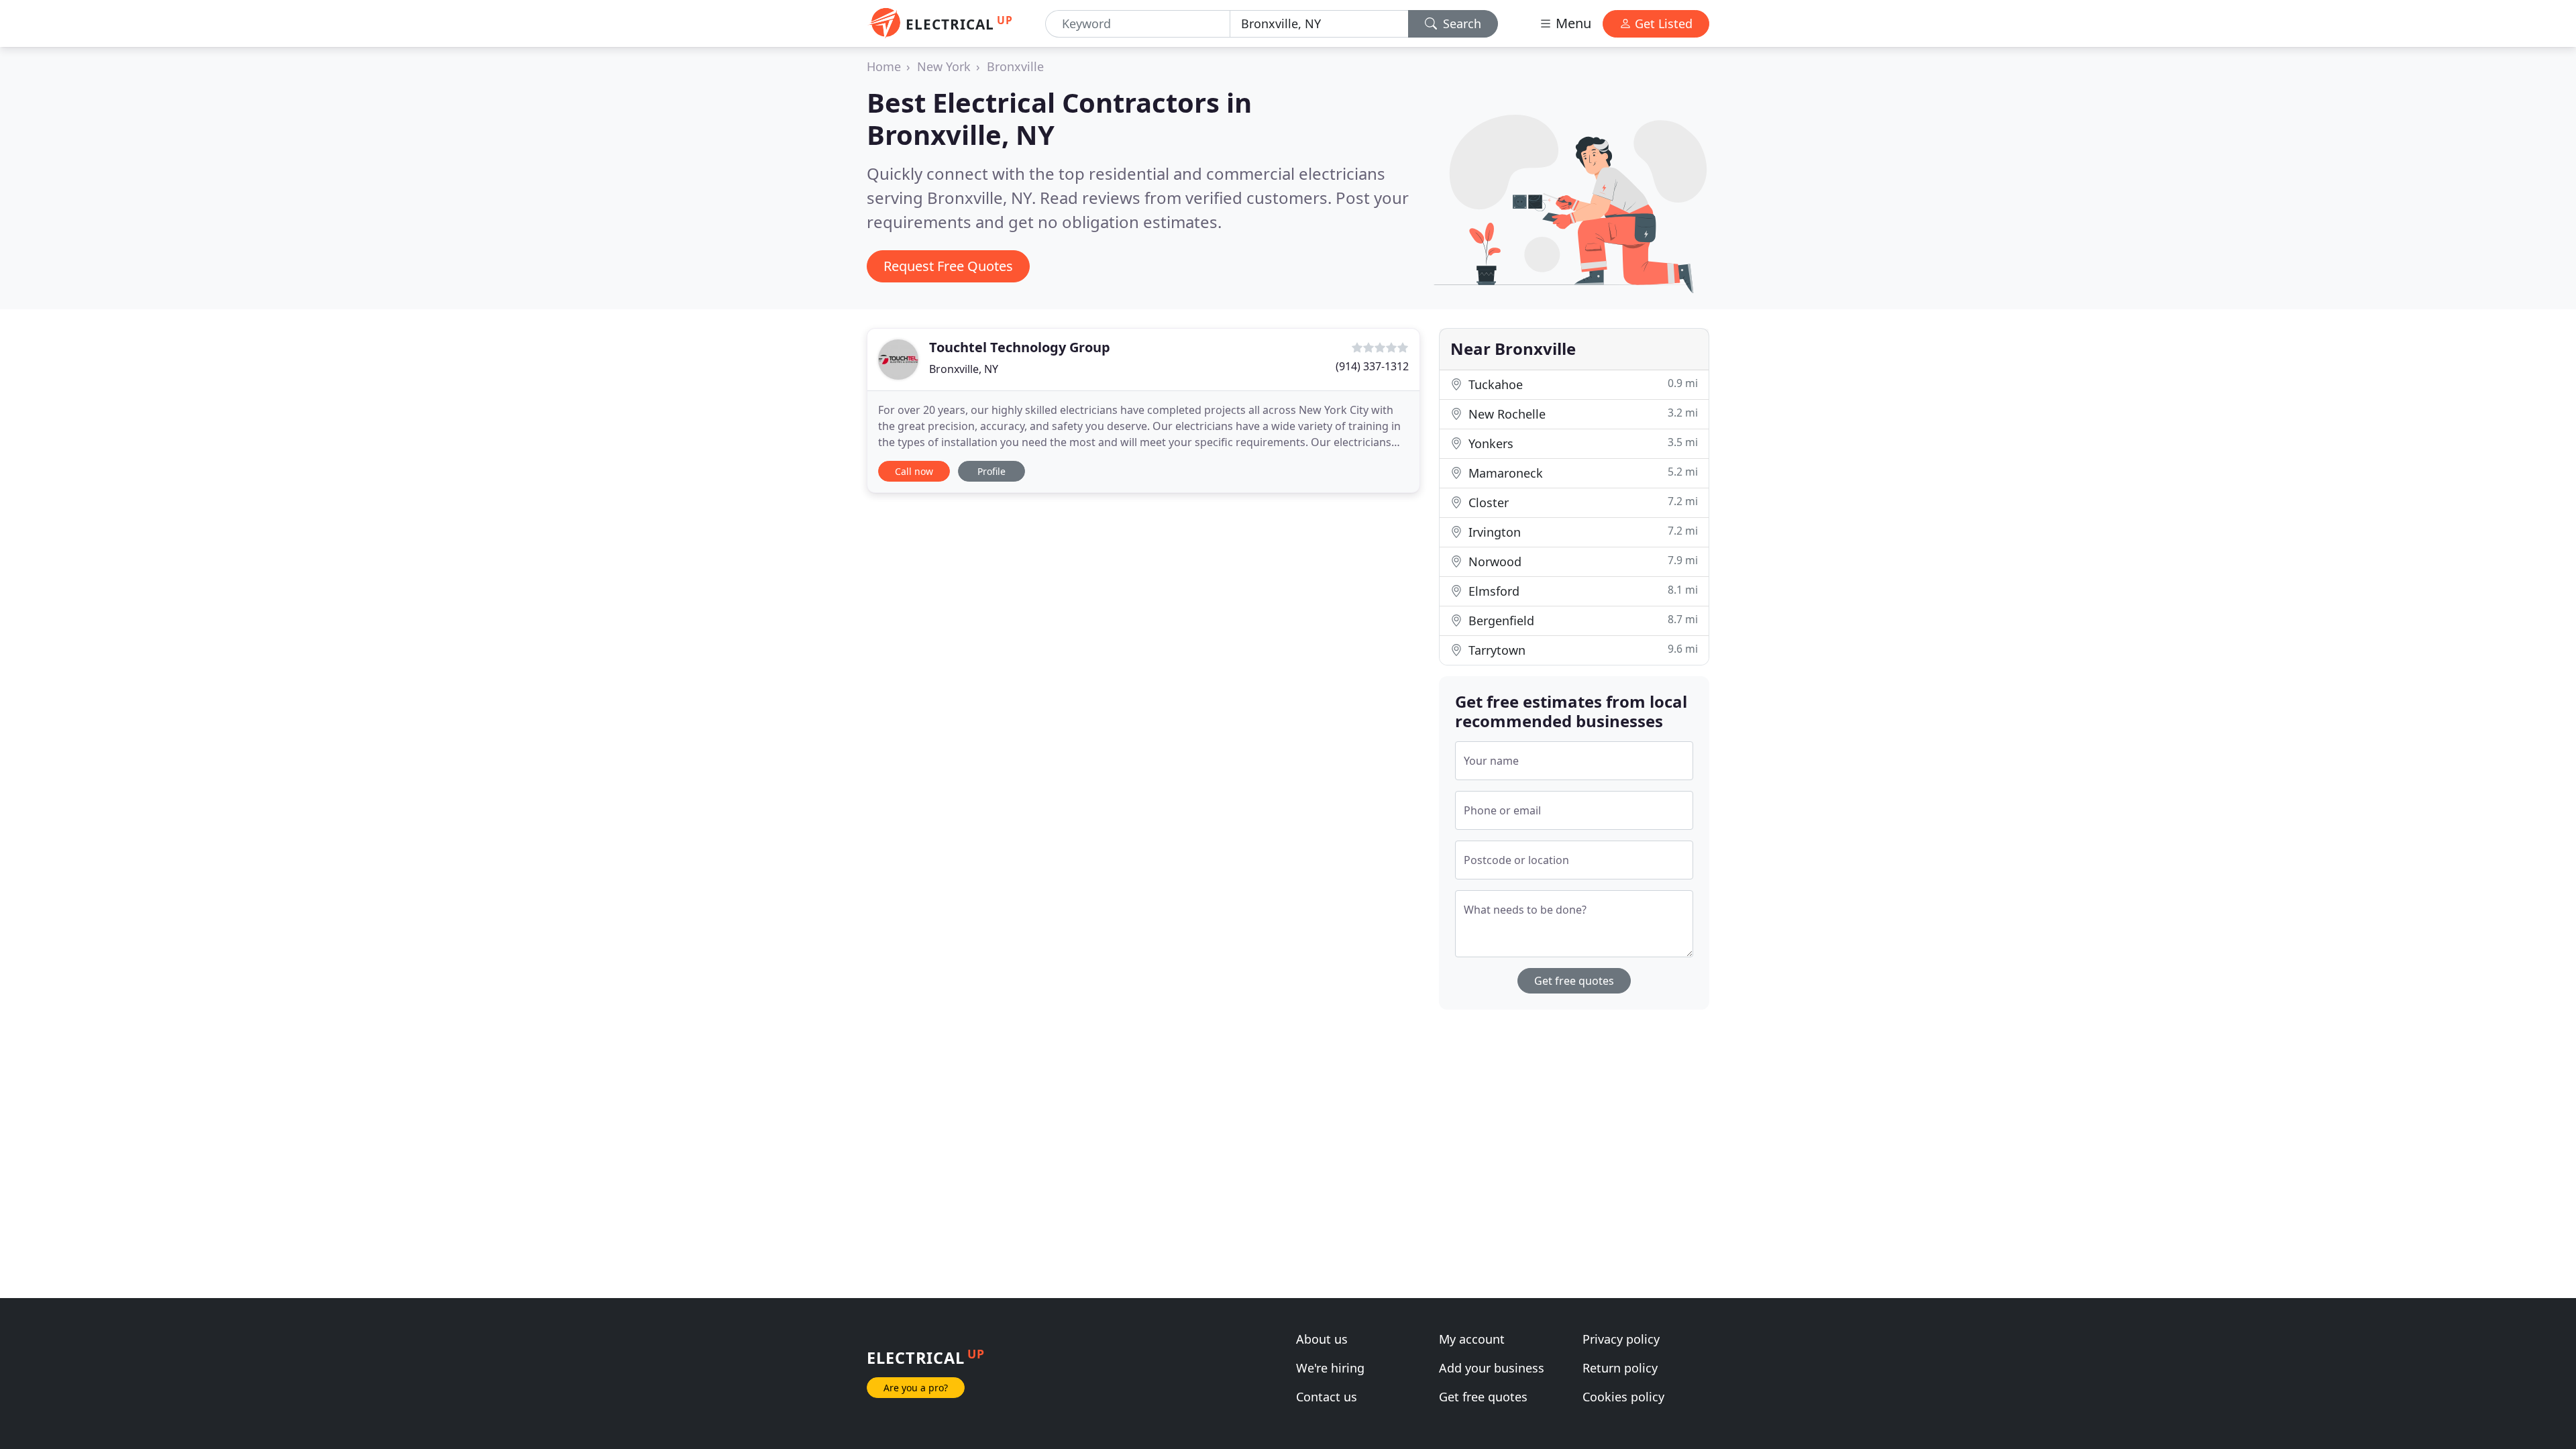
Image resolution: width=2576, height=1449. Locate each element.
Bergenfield (1581, 620)
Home (884, 66)
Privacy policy (1621, 1339)
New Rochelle (1581, 414)
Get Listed (1662, 23)
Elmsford (1581, 591)
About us (1322, 1339)
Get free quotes (1574, 981)
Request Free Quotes (948, 266)
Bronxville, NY (964, 369)
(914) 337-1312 (1372, 366)
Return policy (1620, 1368)
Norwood (1581, 561)
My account (1472, 1339)
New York (944, 66)
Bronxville (1015, 66)
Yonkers (1581, 443)
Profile (991, 471)
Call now (914, 471)
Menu (1572, 23)
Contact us (1327, 1397)
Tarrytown (1581, 650)
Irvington (1581, 532)
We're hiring (1330, 1368)
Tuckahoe (1581, 384)
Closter (1581, 502)
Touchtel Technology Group (1020, 347)
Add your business (1492, 1368)
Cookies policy (1623, 1397)
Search (1460, 23)
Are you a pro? (916, 1388)
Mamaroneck (1581, 473)
